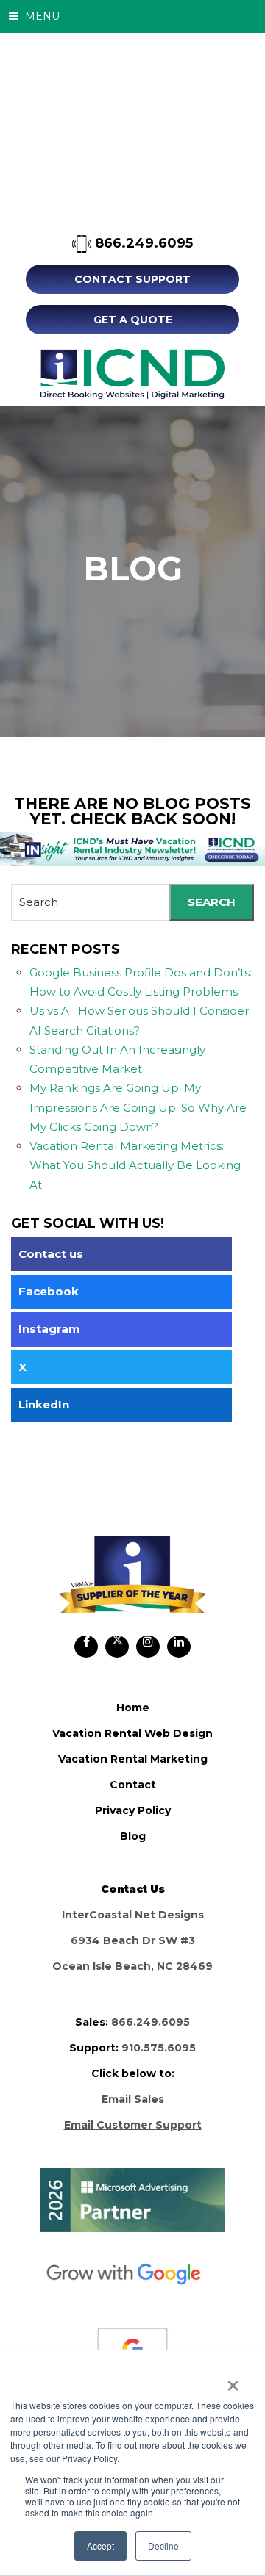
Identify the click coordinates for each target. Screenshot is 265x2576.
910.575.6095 (159, 2048)
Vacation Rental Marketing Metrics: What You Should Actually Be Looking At (135, 1165)
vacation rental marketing (133, 1759)
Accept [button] (100, 2546)
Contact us (51, 1254)
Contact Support (132, 279)
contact (133, 1785)
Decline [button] (163, 2546)
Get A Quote (133, 320)
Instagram (49, 1329)
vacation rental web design (132, 1733)
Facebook (49, 1291)
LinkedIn (44, 1404)
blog (133, 1836)
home (133, 1708)
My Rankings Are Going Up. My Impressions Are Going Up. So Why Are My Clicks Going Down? (138, 1107)
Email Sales (133, 2099)
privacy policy (133, 1810)
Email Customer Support (133, 2125)
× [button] (233, 2381)
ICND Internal (132, 374)
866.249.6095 (142, 243)
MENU (41, 16)
